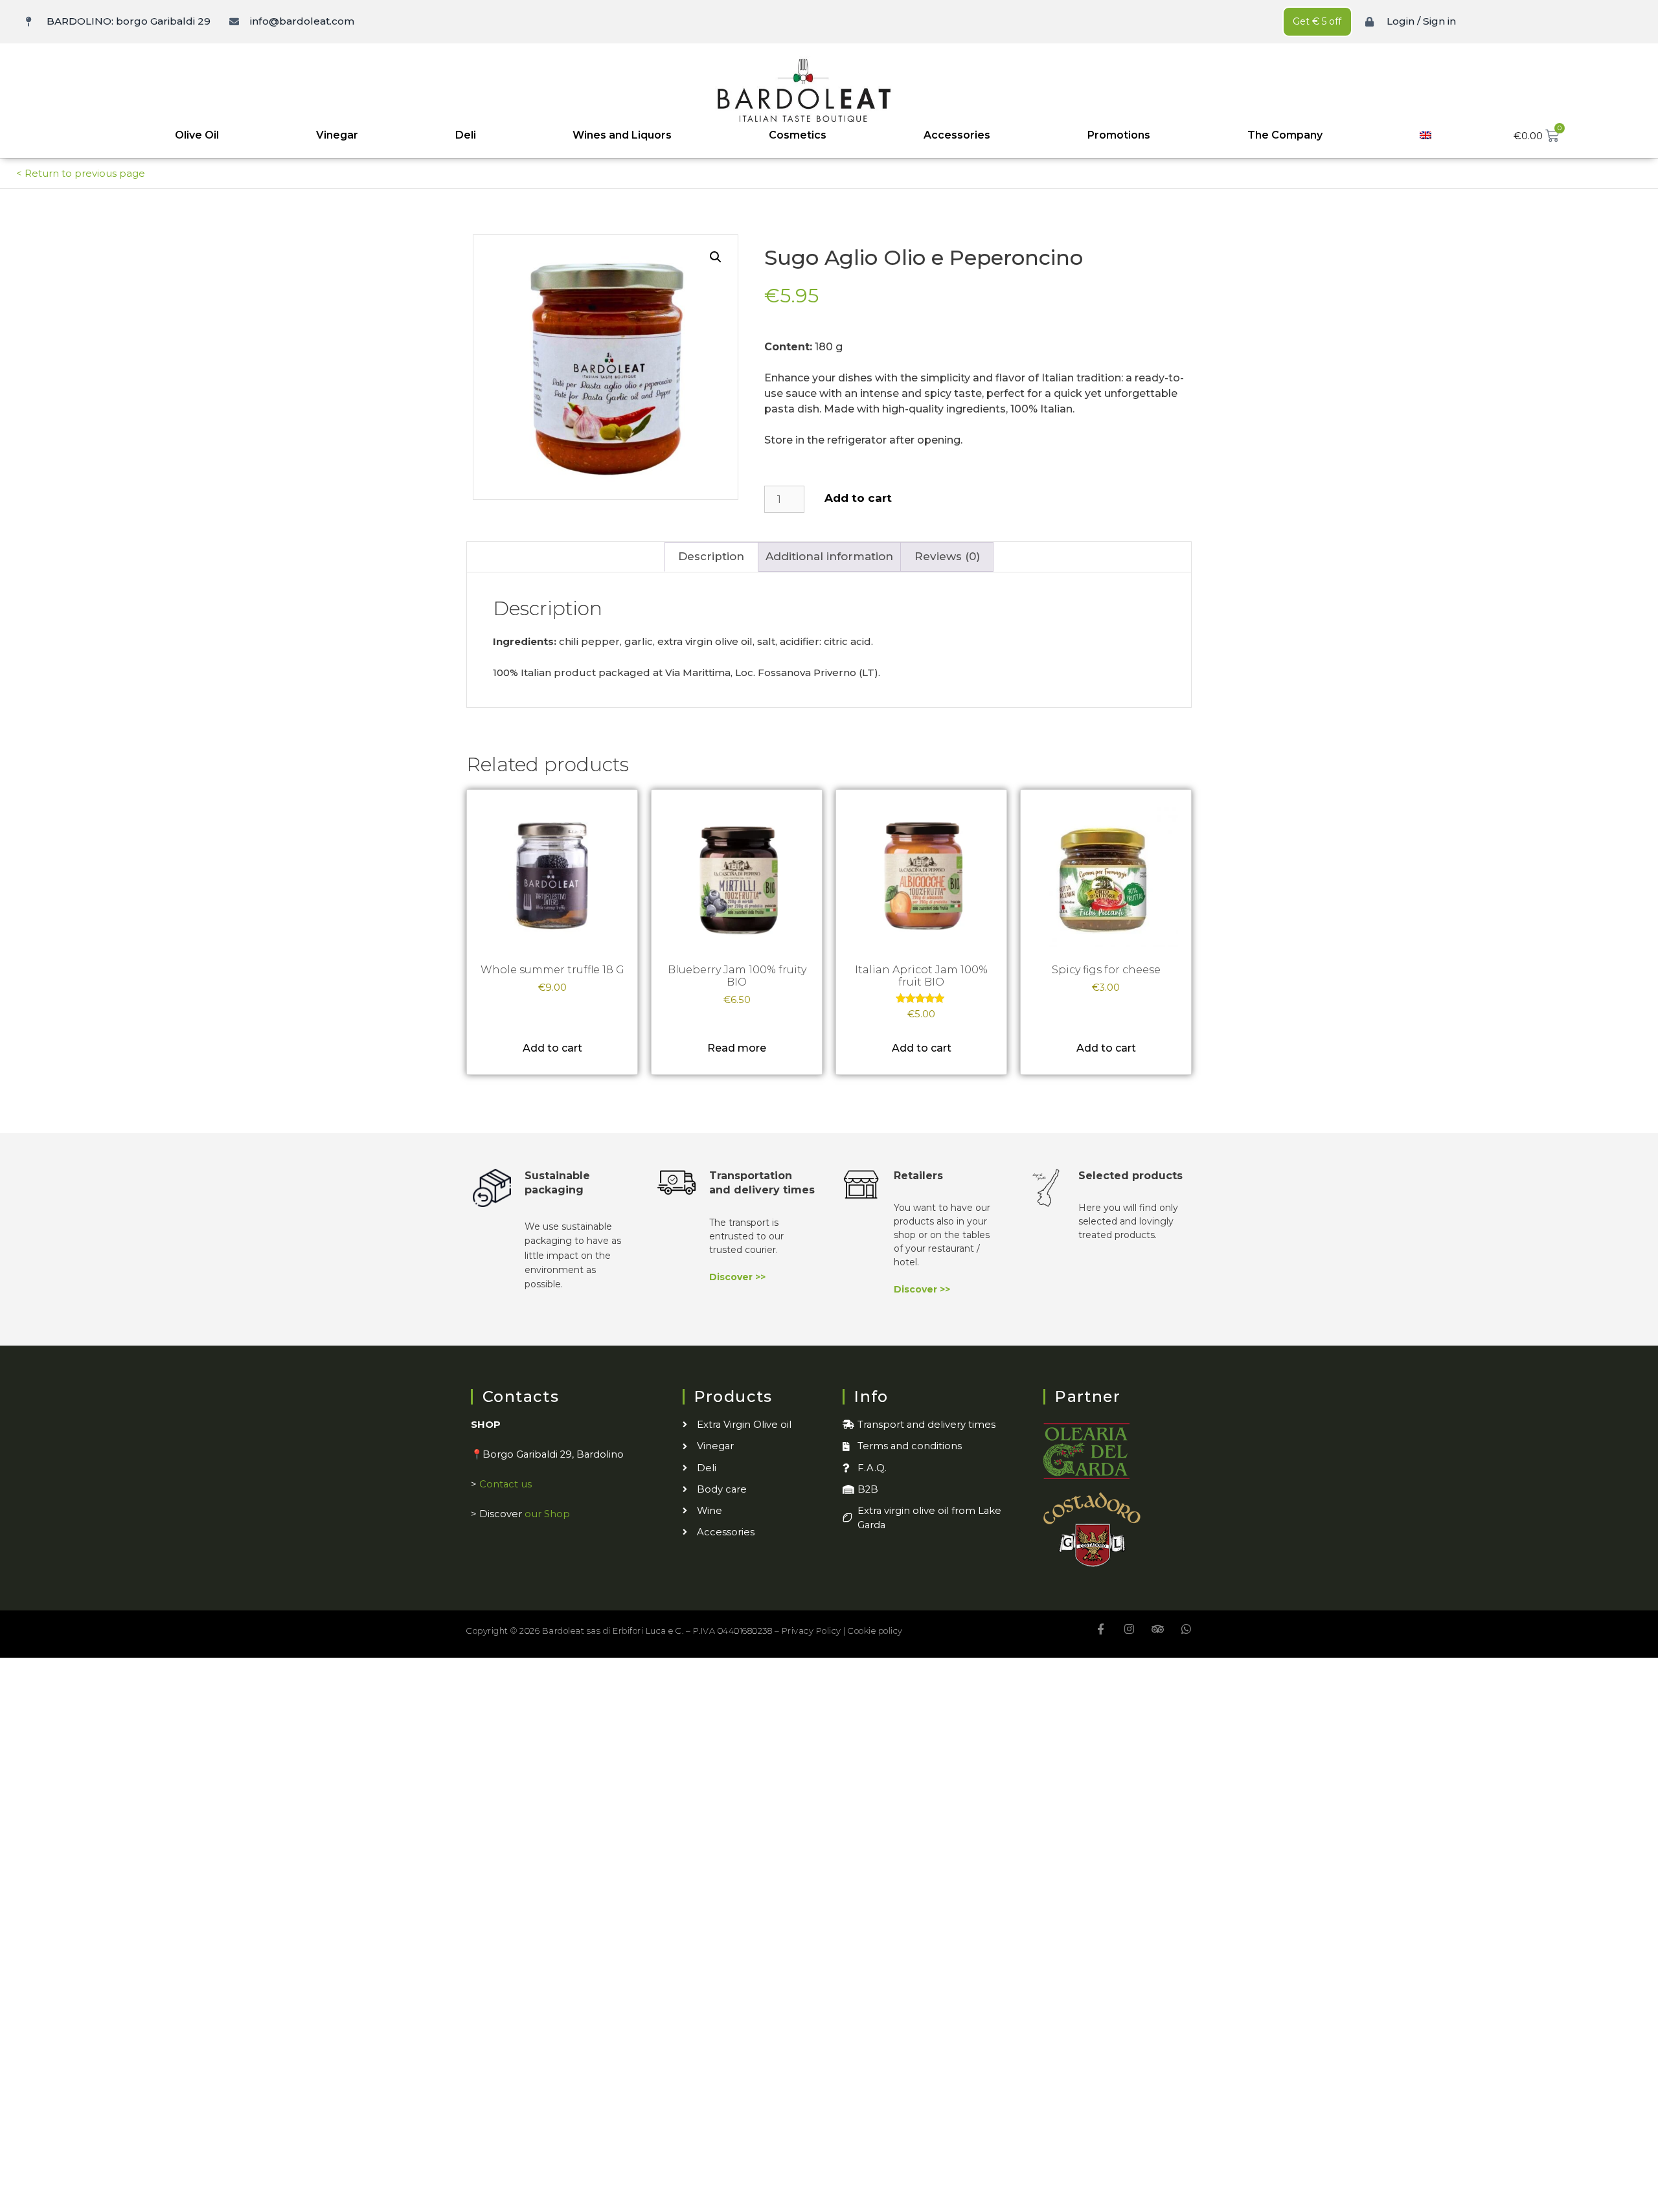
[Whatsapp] (1186, 1629)
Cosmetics (798, 135)
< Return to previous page (81, 173)
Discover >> (737, 1277)
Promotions (1119, 135)
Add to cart (858, 498)
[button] (716, 257)
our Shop (547, 1514)
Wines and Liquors (622, 135)
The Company (1285, 135)
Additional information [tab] (829, 556)
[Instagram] (1129, 1629)
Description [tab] (711, 556)
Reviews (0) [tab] (947, 556)
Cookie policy (875, 1631)
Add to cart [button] (552, 1048)
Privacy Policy (812, 1631)
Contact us (505, 1484)
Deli (466, 135)
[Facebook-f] (1101, 1629)
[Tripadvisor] (1158, 1629)
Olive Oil (197, 135)
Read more (737, 1048)
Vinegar (337, 135)
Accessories (957, 135)
